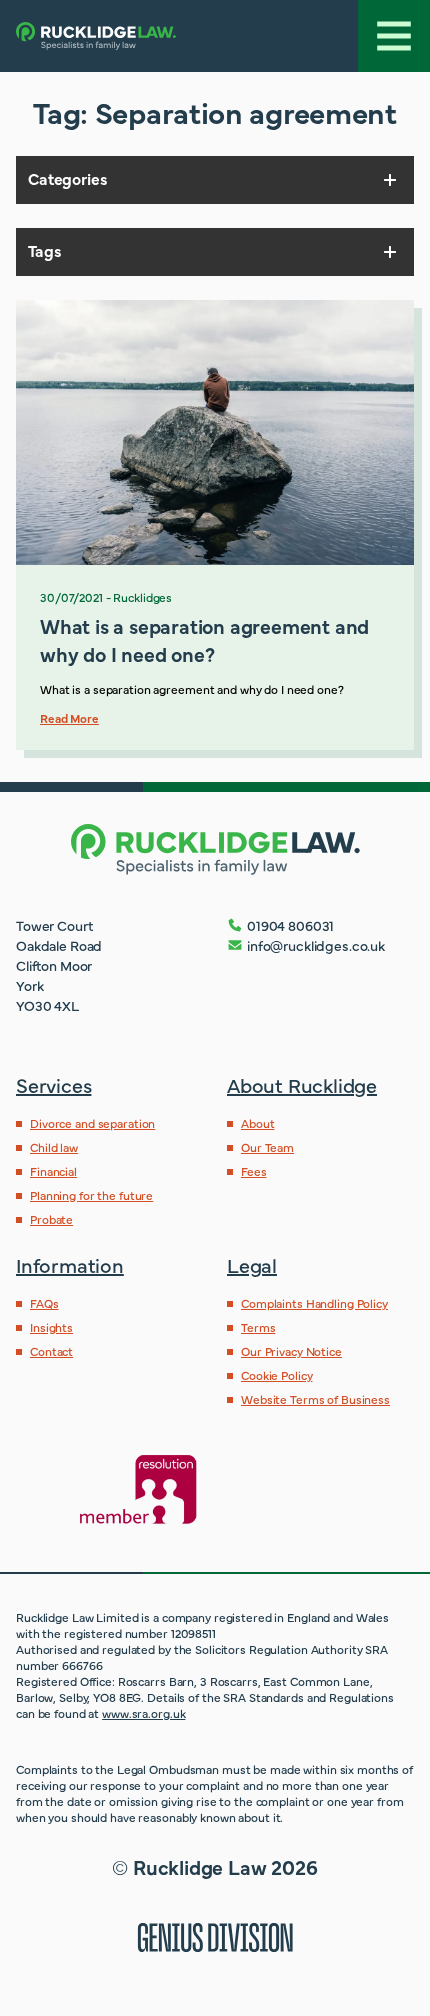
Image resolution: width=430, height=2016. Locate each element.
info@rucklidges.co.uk (316, 945)
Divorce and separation (92, 1123)
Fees (254, 1171)
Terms (258, 1327)
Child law (54, 1147)
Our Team (267, 1147)
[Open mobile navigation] (394, 36)
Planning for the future (91, 1195)
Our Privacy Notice (291, 1351)
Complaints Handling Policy (314, 1303)
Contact (51, 1351)
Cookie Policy (276, 1375)
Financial (53, 1171)
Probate (51, 1219)
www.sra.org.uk (143, 1713)
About (257, 1123)
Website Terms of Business (315, 1399)
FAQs (44, 1303)
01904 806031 (290, 925)
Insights (51, 1327)
